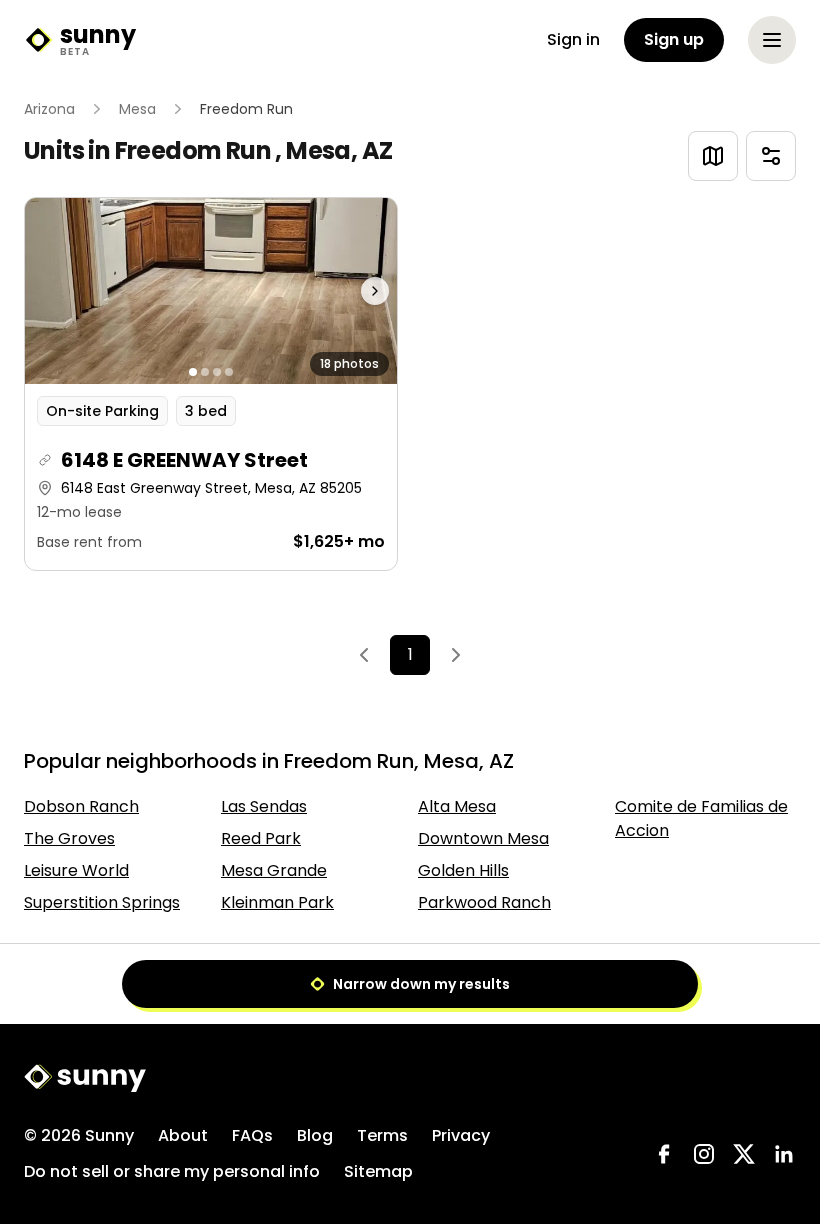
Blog (315, 1135)
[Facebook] (664, 1154)
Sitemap (378, 1171)
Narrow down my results (421, 984)
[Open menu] (772, 40)
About (183, 1135)
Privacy (461, 1135)
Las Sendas (264, 806)
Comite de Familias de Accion (701, 818)
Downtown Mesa (483, 838)
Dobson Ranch (81, 806)
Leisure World (76, 870)
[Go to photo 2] (205, 372)
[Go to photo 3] (217, 372)
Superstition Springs (102, 902)
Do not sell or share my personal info (172, 1171)
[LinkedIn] (784, 1154)
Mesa (137, 109)
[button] (211, 384)
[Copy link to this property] (45, 460)
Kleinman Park (277, 902)
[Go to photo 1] (193, 372)
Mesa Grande (274, 870)
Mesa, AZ (339, 150)
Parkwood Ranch (484, 902)
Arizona (49, 109)
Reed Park (261, 838)
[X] (744, 1154)
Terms (382, 1135)
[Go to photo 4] (229, 372)
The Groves (69, 838)
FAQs (252, 1135)
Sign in (573, 39)
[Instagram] (704, 1154)
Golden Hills (463, 870)
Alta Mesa (457, 806)
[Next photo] (350, 291)
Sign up (674, 39)
